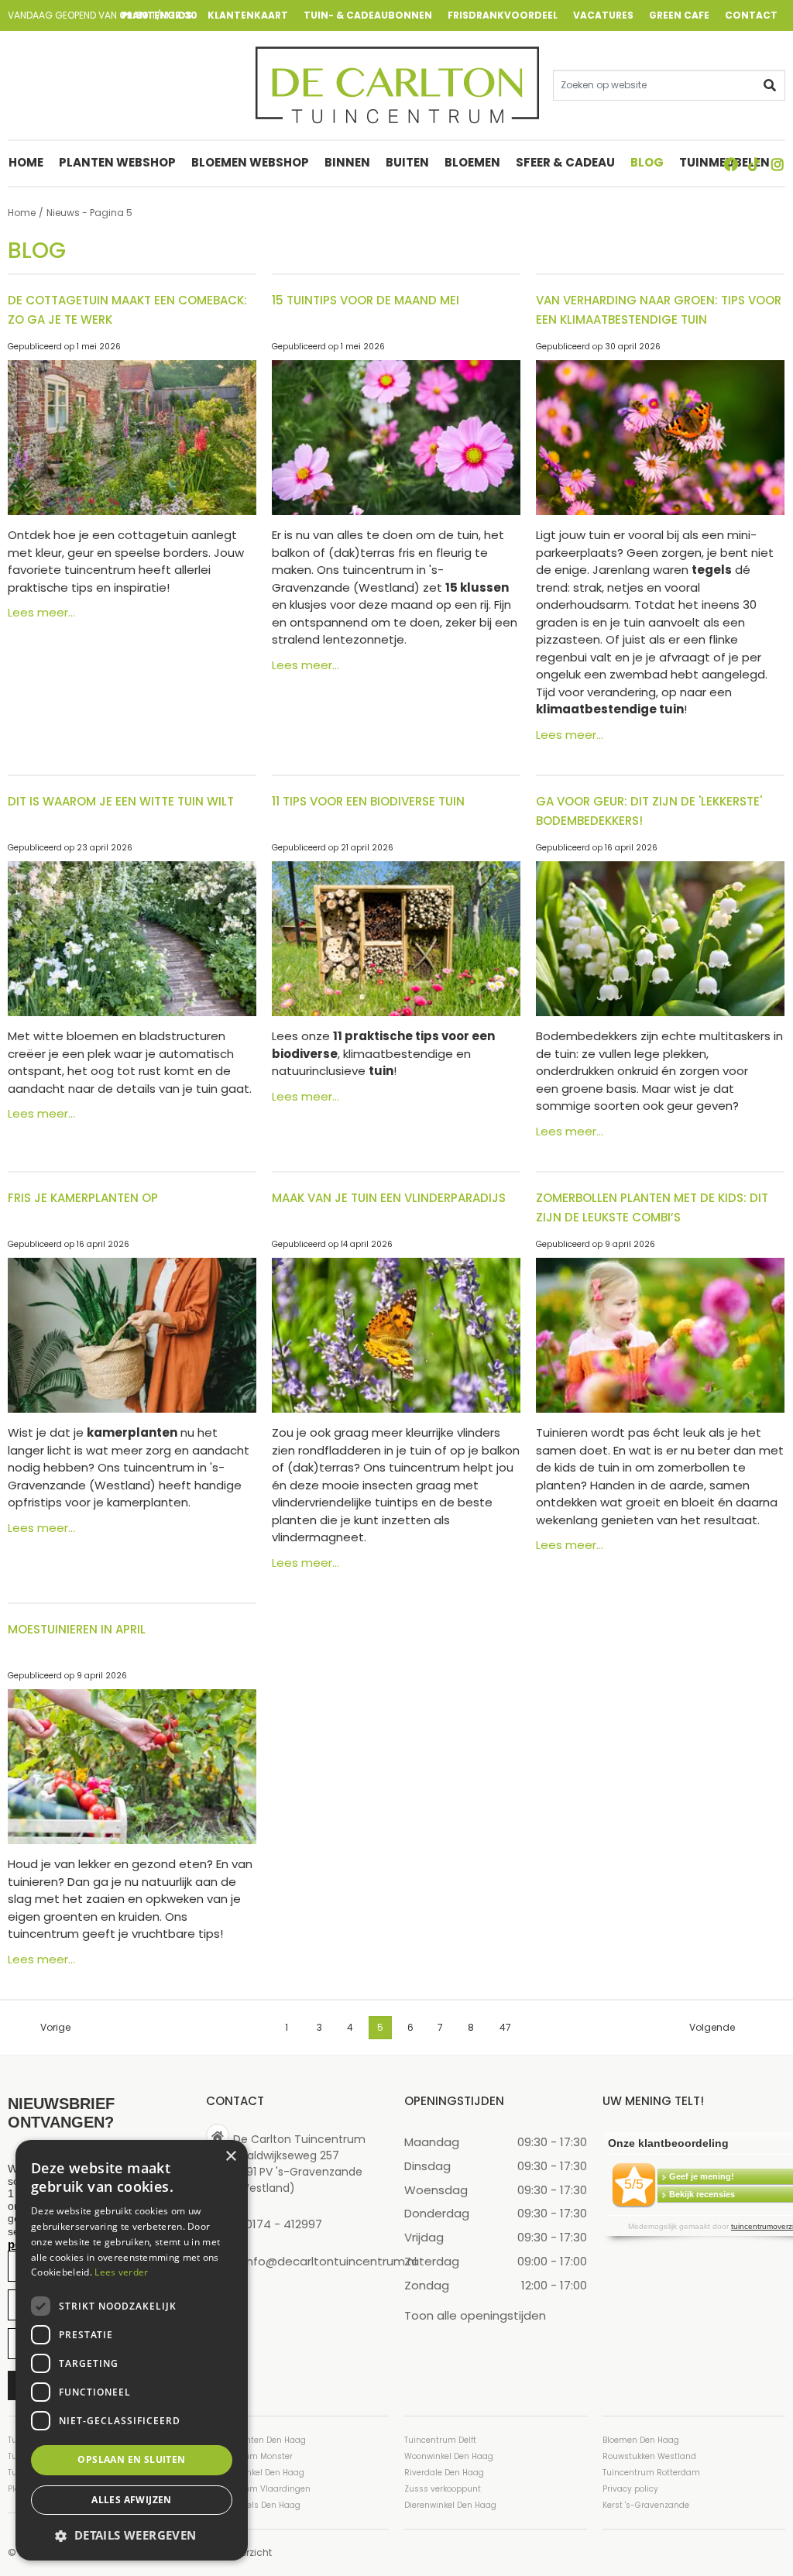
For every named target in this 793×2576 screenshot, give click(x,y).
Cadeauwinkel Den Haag (255, 2473)
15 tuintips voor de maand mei (366, 300)
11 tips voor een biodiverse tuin (368, 801)
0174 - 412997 (284, 2224)
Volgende (712, 2027)
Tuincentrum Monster (249, 2456)
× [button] (230, 2157)
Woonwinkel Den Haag (449, 2456)
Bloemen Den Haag (641, 2440)
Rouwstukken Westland (649, 2456)
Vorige (55, 2027)
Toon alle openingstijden (475, 2315)
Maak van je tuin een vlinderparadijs (389, 1198)
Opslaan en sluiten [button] (131, 2459)
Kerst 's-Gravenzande (646, 2505)
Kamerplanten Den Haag (256, 2440)
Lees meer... (41, 612)
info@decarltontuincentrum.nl (330, 2261)
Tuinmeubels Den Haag (253, 2505)
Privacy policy (630, 2489)
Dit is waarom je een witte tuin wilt (121, 801)
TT (754, 164)
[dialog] (132, 2350)
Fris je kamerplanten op (83, 1198)
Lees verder (121, 2272)
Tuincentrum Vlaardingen (258, 2489)
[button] (132, 2535)
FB (731, 164)
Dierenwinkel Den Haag (450, 2505)
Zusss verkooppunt (443, 2489)
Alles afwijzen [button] (132, 2500)
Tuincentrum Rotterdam (651, 2473)
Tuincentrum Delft (440, 2440)
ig (778, 164)
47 (505, 2027)
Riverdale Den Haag (444, 2473)
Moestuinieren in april (77, 1629)
